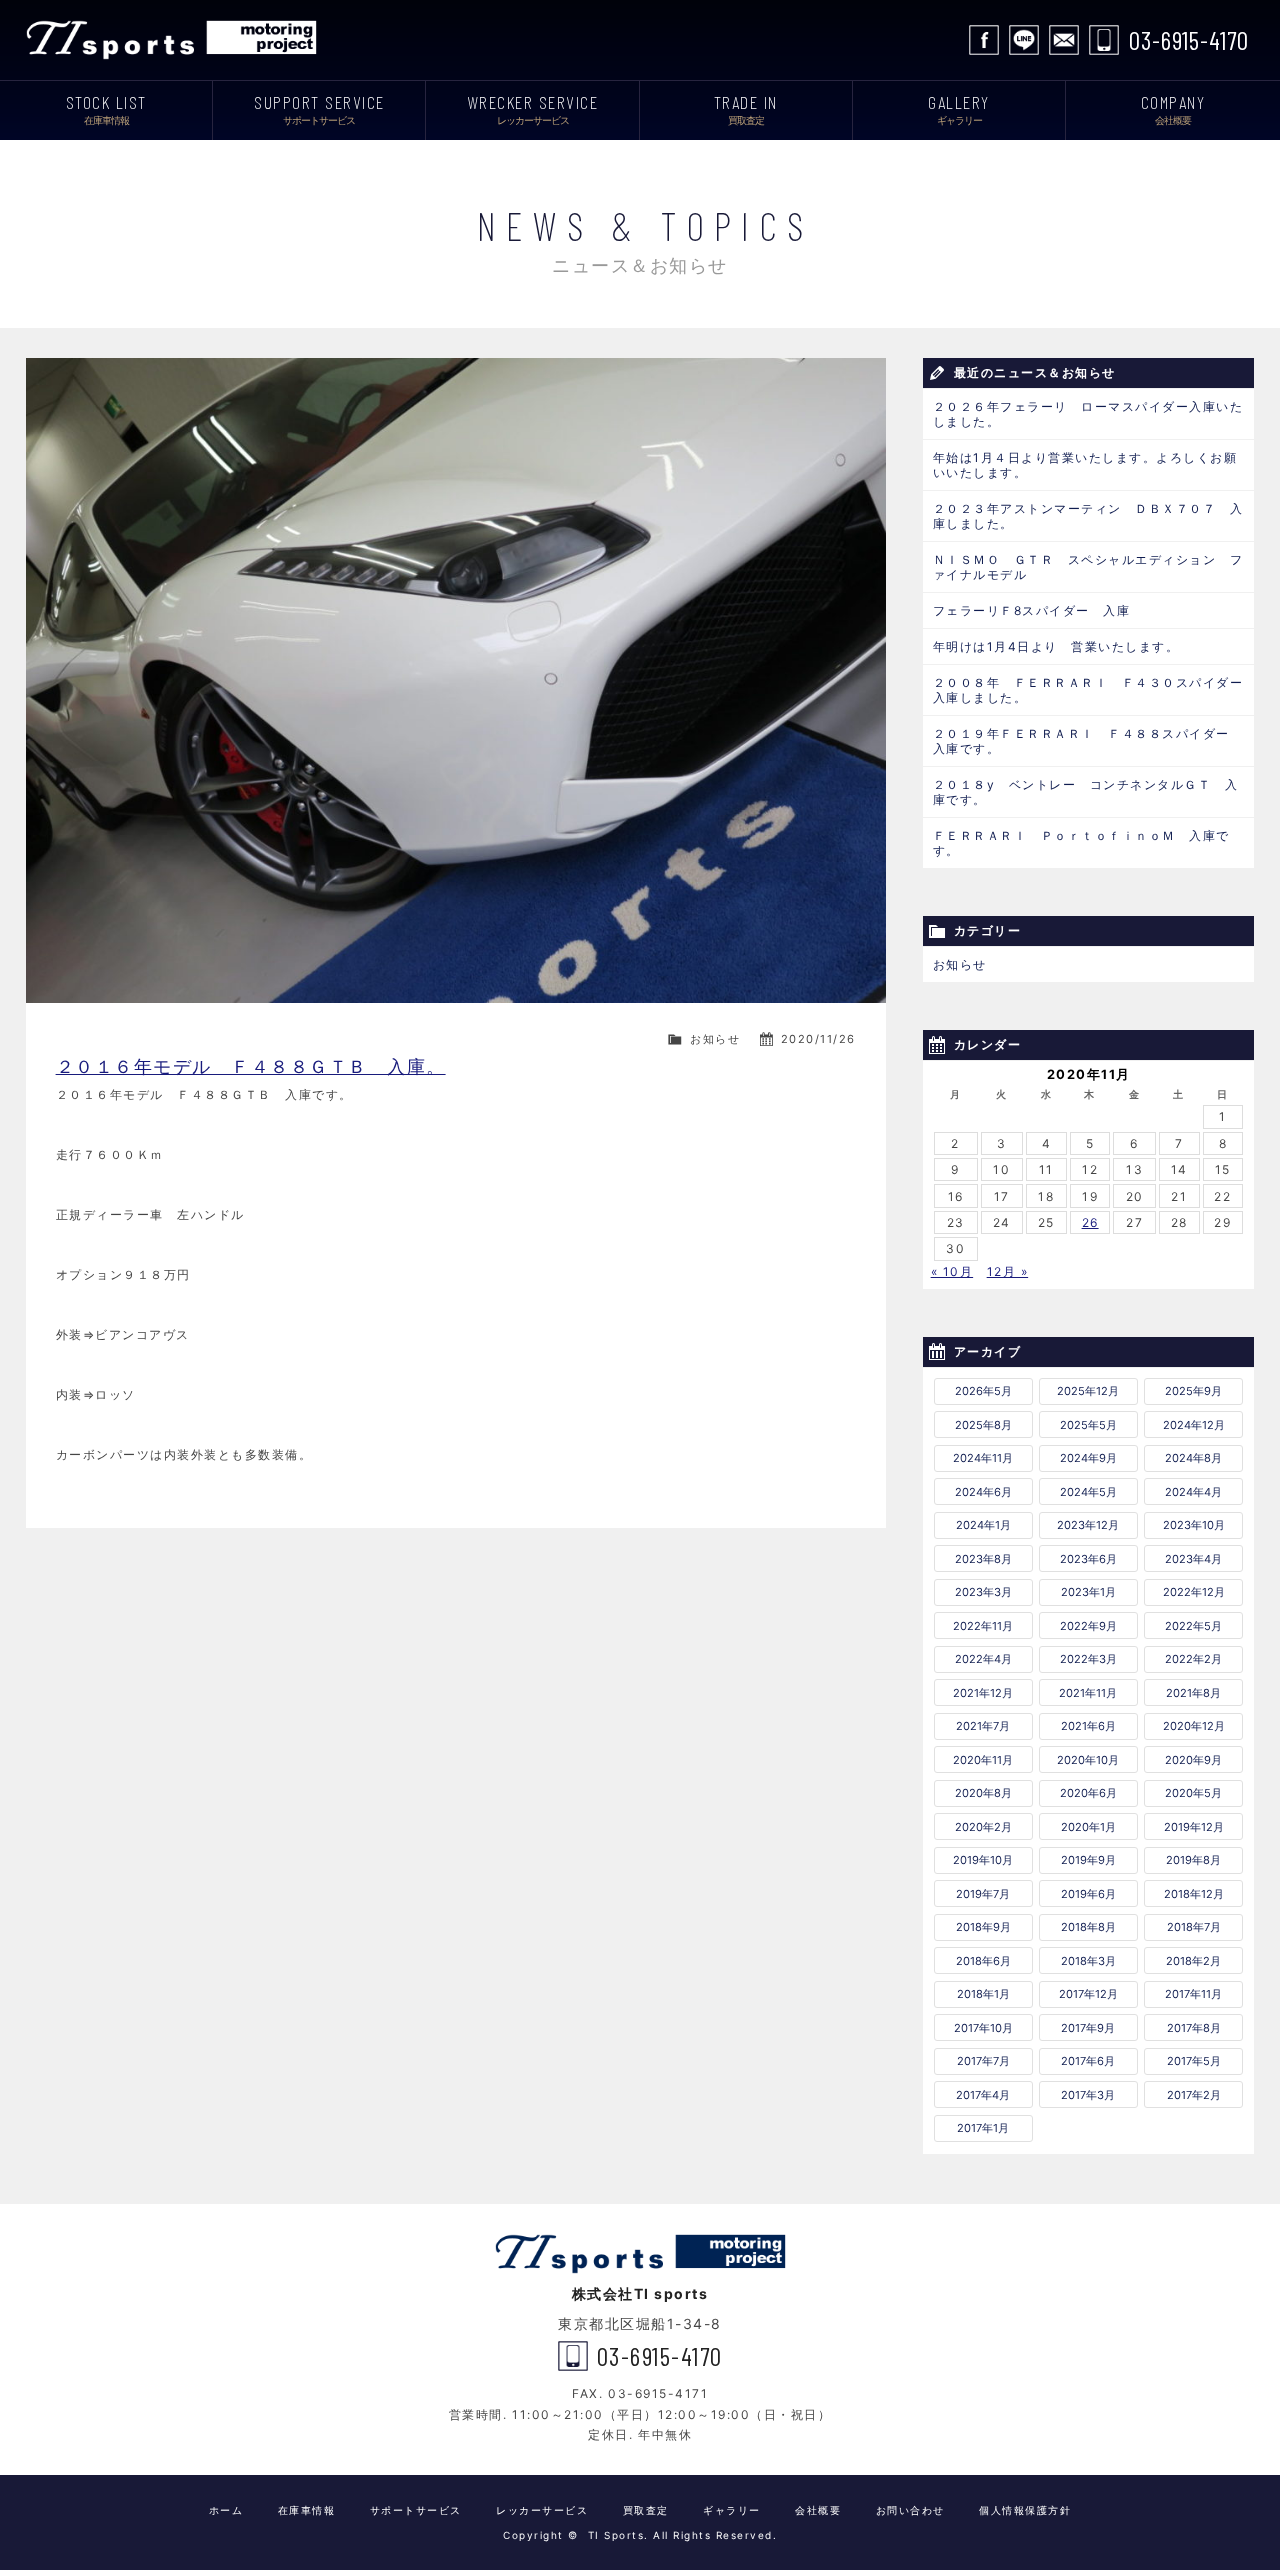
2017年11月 (1193, 1994)
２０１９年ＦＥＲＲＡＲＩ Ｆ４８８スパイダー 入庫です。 (1088, 741)
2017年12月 (1088, 1994)
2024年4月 (1193, 1492)
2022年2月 (1193, 1659)
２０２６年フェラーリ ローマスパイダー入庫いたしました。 (1088, 414)
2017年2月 (1194, 2095)
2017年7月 (983, 2061)
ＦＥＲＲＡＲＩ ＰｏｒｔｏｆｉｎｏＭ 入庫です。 (1081, 843)
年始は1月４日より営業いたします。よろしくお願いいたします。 (1085, 465)
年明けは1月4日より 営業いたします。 (1056, 646)
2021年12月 (983, 1693)
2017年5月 (1194, 2061)
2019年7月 (983, 1894)
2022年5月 (1193, 1626)
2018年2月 (1193, 1961)
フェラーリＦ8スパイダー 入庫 (1032, 610)
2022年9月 (1088, 1626)
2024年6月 (983, 1492)
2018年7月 (1194, 1927)
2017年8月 (1194, 2028)
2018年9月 (983, 1927)
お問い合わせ (1064, 40)
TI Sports (176, 40)
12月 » (1008, 1271)
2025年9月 (1193, 1391)
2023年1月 (1088, 1592)
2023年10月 (1194, 1525)
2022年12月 (1194, 1592)
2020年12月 (1194, 1726)
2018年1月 (983, 1994)
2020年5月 (1193, 1793)
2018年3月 (1088, 1961)
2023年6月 (1088, 1559)
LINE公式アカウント (1024, 40)
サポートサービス (416, 2510)
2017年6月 (1088, 2061)
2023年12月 (1088, 1525)
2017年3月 (1088, 2095)
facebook (984, 40)
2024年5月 (1088, 1492)
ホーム (226, 2510)
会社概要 (818, 2510)
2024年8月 (1193, 1458)
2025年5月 (1088, 1425)
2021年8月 (1193, 1693)
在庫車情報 (307, 2510)
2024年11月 (983, 1458)
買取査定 (646, 2510)
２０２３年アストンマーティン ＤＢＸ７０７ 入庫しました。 (1088, 516)
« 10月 (952, 1271)
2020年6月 (1088, 1793)
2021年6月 (1088, 1726)
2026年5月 (983, 1391)
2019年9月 (1088, 1860)
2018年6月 (983, 1961)
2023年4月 (1193, 1559)
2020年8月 (983, 1793)
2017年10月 (983, 2028)
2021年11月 (1088, 1693)
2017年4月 (983, 2095)
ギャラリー (732, 2510)
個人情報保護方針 (1025, 2510)
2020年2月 (983, 1827)
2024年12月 (1194, 1425)
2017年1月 (983, 2128)
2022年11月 (983, 1626)
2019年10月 (983, 1860)
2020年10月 (1088, 1760)
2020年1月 (1088, 1827)
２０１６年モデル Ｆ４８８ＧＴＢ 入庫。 (251, 1066)
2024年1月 (983, 1525)
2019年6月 (1088, 1894)
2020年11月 (983, 1760)
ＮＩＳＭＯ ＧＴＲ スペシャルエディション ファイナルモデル (1088, 567)
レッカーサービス (542, 2510)
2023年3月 (983, 1592)
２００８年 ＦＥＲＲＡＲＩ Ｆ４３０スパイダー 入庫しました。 (1094, 690)
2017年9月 (1088, 2028)
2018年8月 (1088, 1927)
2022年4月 (983, 1659)
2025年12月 (1088, 1391)
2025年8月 (983, 1425)
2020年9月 (1193, 1760)
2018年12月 (1194, 1894)
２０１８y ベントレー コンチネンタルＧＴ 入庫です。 (1086, 792)
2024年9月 (1088, 1458)
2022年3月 (1088, 1659)
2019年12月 (1194, 1827)
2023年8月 (983, 1559)
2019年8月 (1193, 1860)
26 (1090, 1222)
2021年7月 (983, 1726)
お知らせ (715, 1039)
